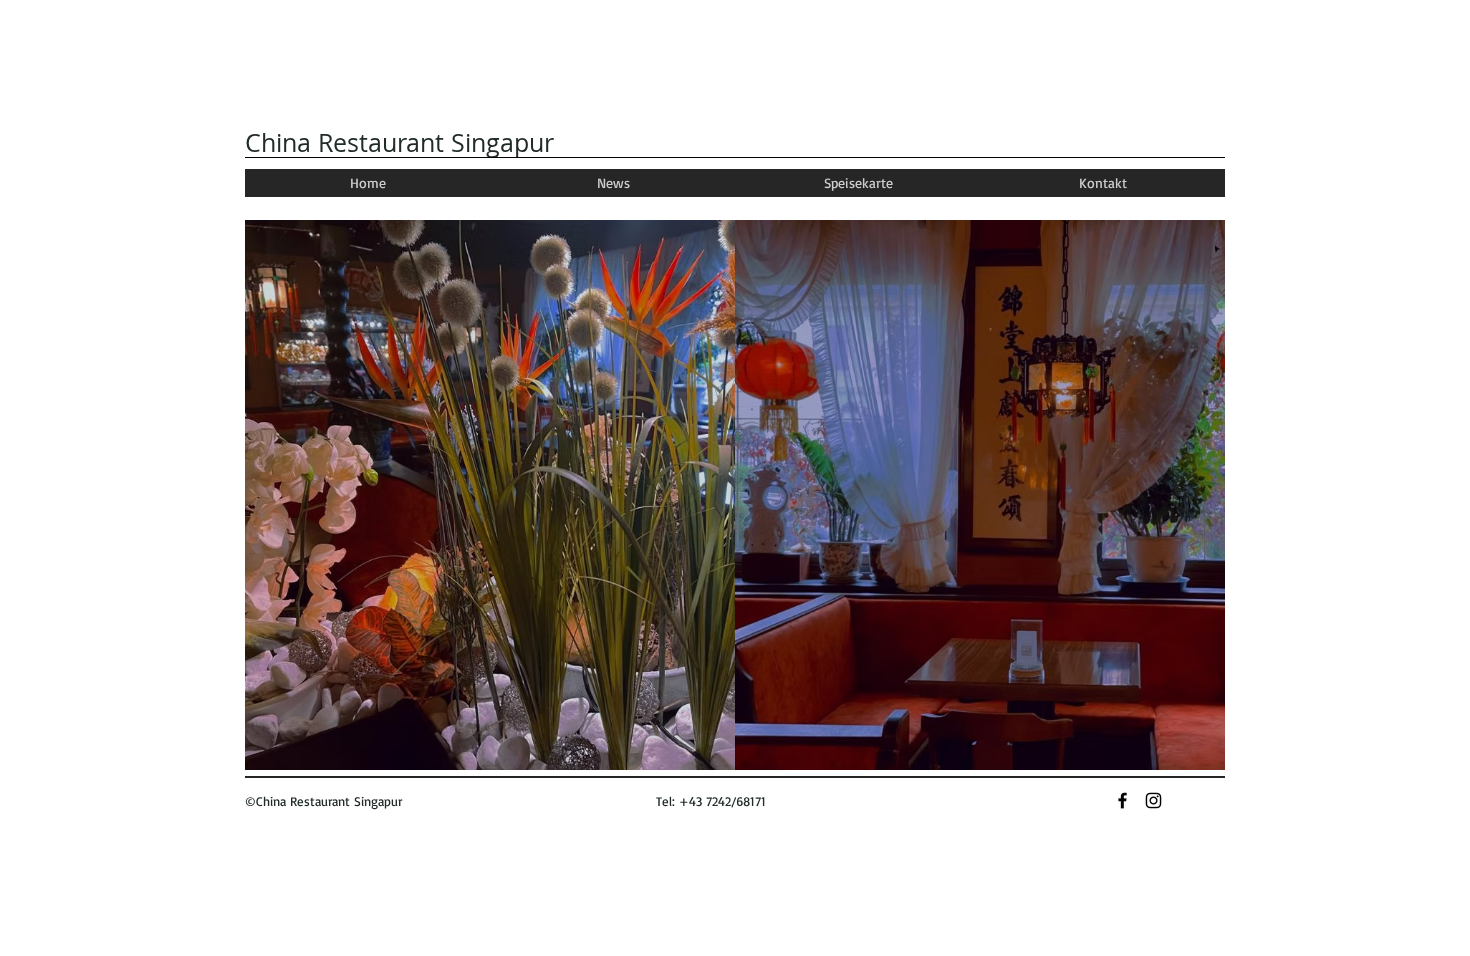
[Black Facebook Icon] (1122, 800)
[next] (1182, 512)
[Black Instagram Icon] (1153, 800)
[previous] (287, 512)
